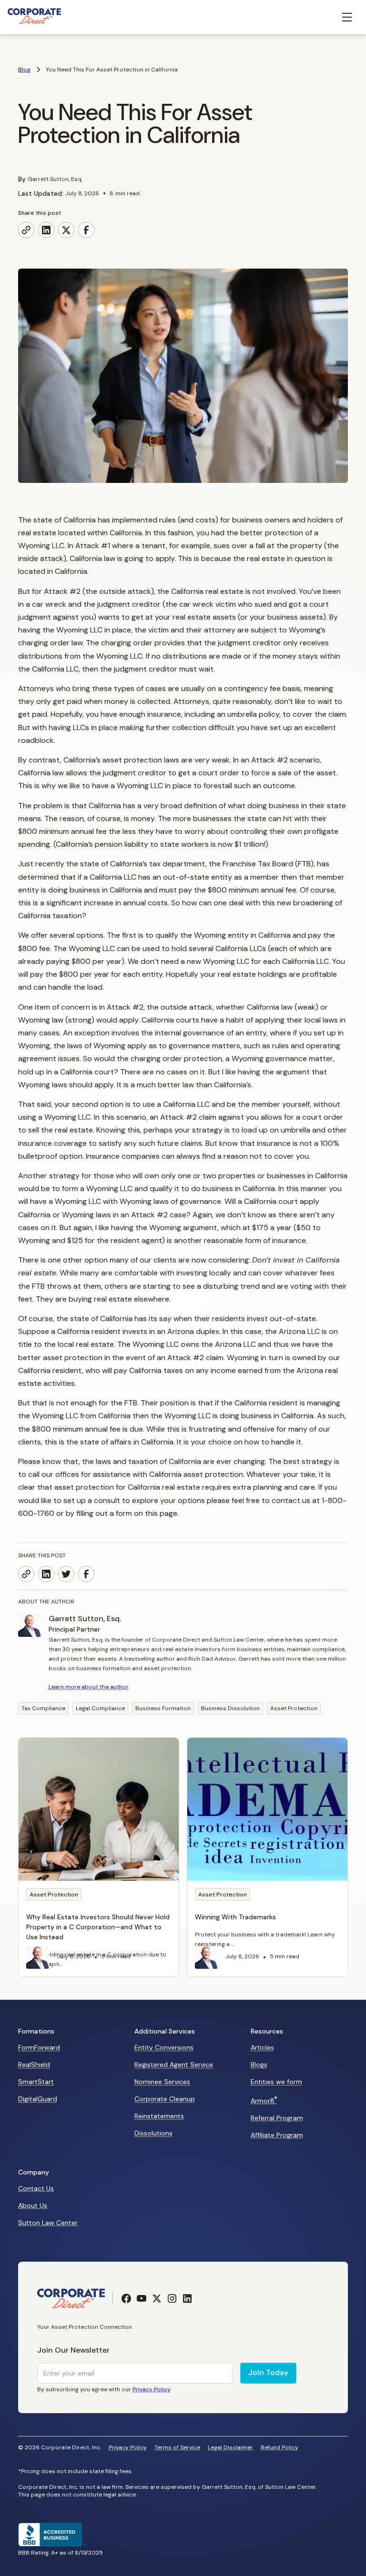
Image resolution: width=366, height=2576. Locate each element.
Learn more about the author (89, 1687)
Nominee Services (162, 2082)
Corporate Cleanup (165, 2099)
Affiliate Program (277, 2135)
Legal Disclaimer (230, 2448)
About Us (33, 2205)
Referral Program (277, 2118)
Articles (262, 2047)
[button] (347, 17)
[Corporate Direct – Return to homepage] (34, 17)
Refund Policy (280, 2448)
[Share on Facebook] (86, 230)
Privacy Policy (128, 2448)
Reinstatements (159, 2116)
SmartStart (36, 2082)
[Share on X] (66, 230)
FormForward (39, 2047)
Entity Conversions (164, 2047)
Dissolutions (153, 2133)
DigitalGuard (38, 2099)
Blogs (259, 2065)
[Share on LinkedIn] (46, 230)
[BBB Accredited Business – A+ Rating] (52, 2544)
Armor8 (264, 2100)
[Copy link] (26, 230)
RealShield (34, 2065)
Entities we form (276, 2082)
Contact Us (36, 2188)
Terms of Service (177, 2448)
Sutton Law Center (48, 2223)
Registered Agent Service (174, 2065)
